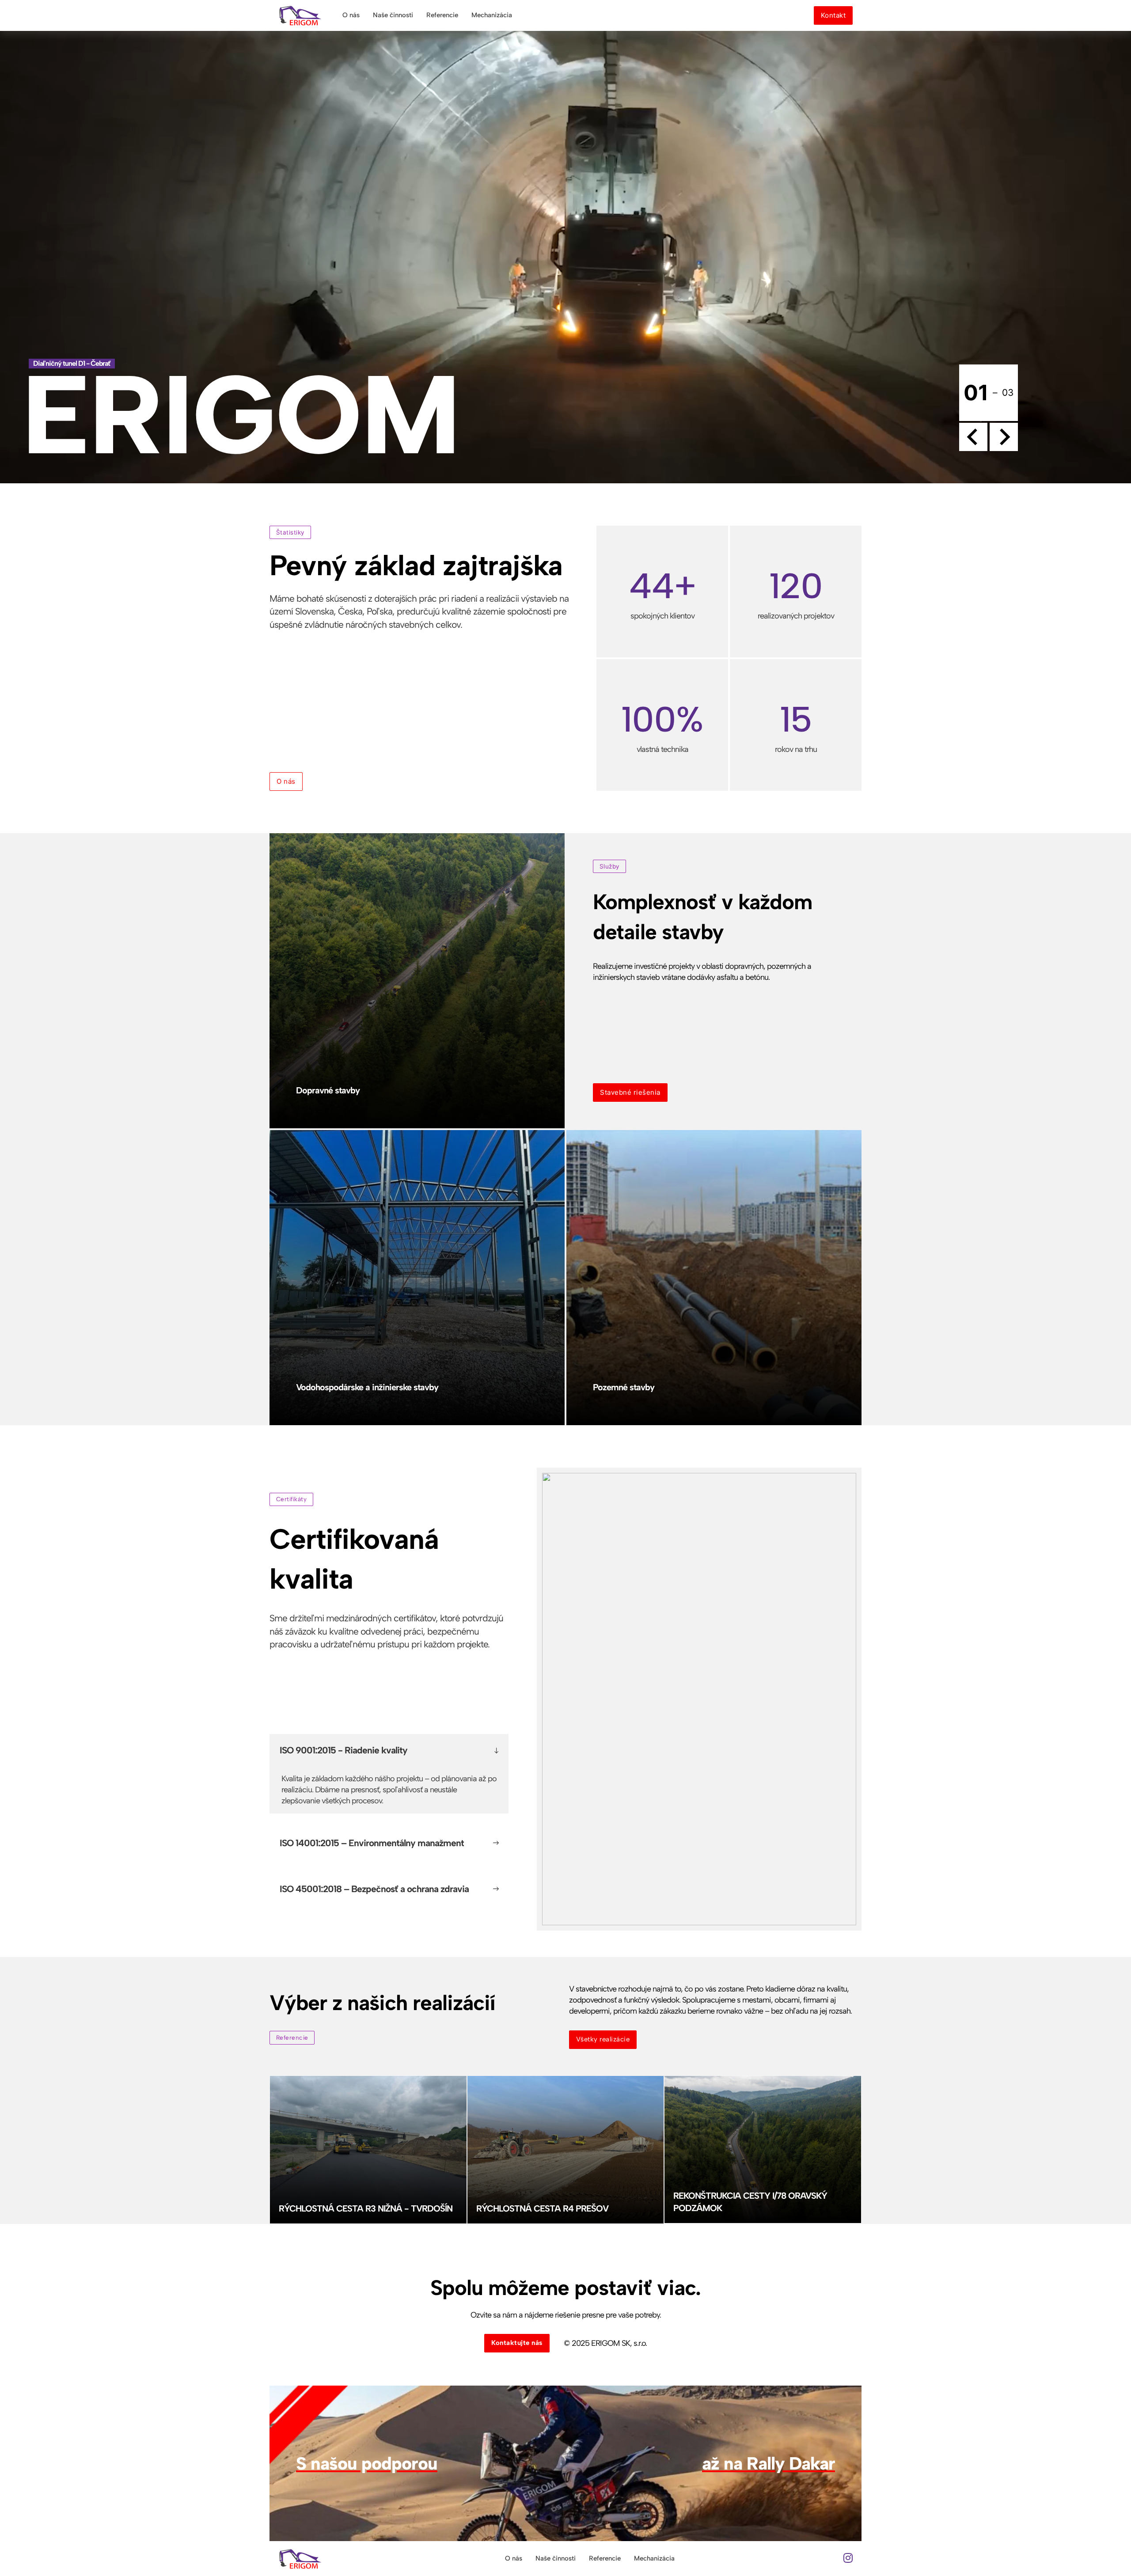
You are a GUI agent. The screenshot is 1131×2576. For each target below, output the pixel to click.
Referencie (442, 15)
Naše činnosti (393, 15)
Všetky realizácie (603, 2039)
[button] (389, 1750)
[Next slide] (1004, 437)
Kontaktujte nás (517, 2343)
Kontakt (833, 15)
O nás (351, 15)
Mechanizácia (492, 15)
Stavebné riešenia (630, 1092)
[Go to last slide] (973, 437)
